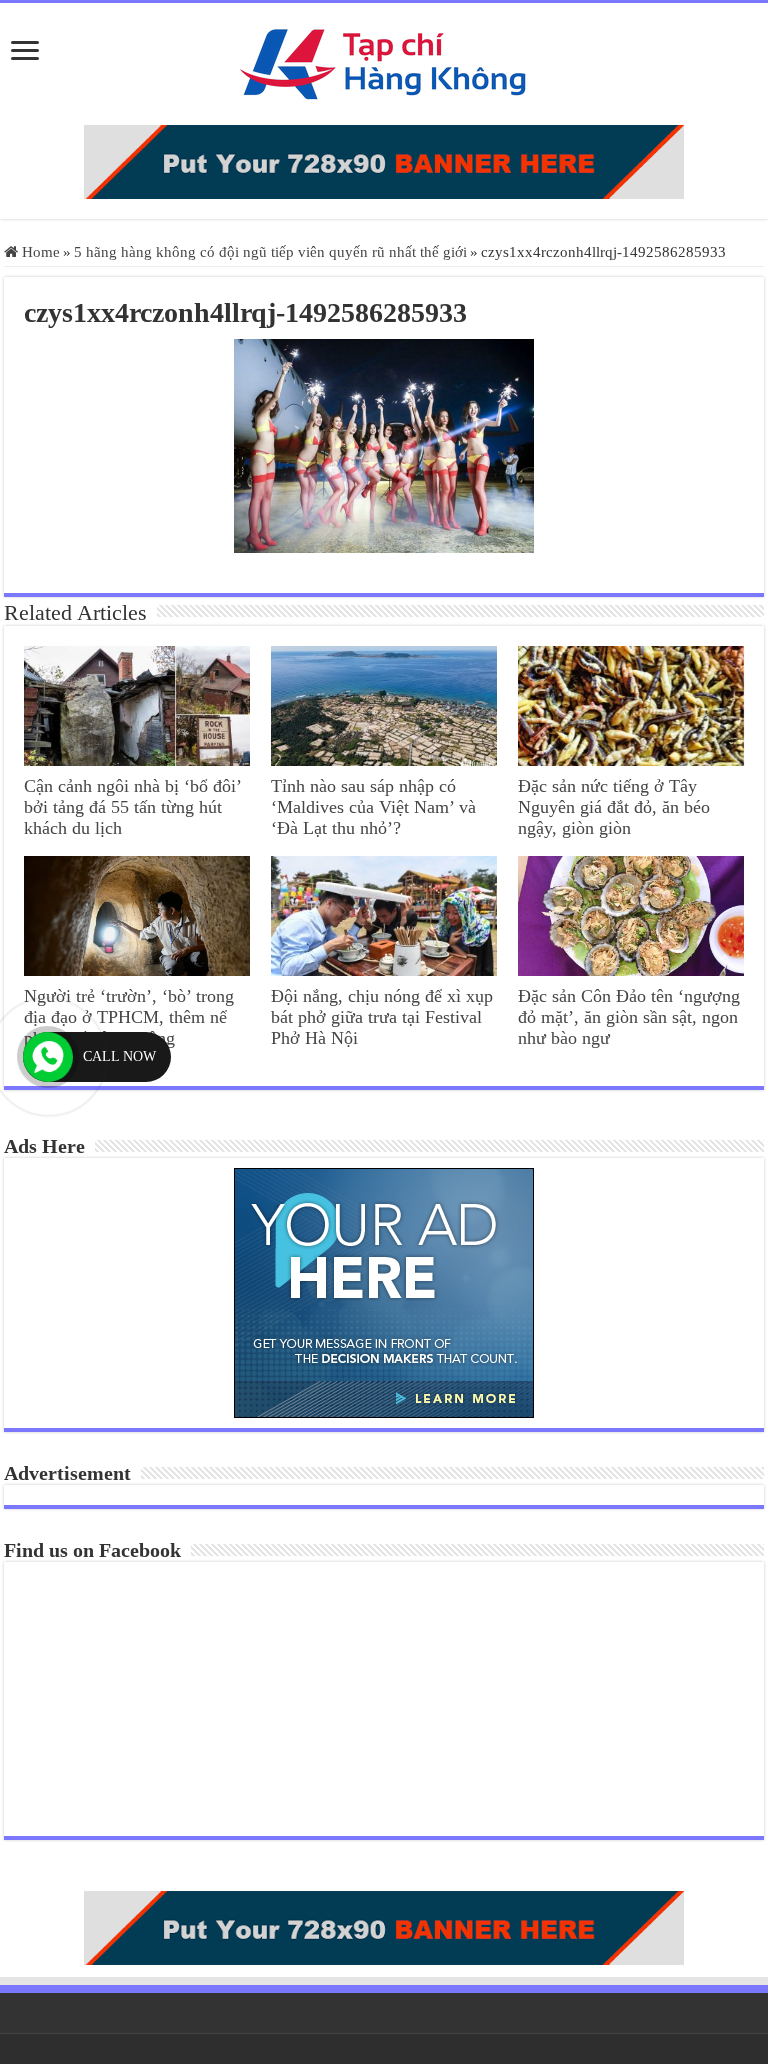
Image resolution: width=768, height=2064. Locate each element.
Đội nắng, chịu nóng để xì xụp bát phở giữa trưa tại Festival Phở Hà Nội (382, 1017)
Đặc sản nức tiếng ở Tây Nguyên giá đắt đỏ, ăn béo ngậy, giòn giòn (614, 807)
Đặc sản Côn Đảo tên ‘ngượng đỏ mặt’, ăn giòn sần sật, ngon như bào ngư (629, 1017)
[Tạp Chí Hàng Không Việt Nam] (384, 64)
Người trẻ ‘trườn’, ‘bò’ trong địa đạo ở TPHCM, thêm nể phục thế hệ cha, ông (129, 1017)
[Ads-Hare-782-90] (384, 162)
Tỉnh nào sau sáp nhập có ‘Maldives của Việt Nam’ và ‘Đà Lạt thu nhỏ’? (373, 807)
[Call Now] (48, 1057)
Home (39, 252)
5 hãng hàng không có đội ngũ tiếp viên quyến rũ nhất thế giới (270, 252)
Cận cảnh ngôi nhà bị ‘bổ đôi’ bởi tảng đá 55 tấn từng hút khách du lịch (132, 807)
